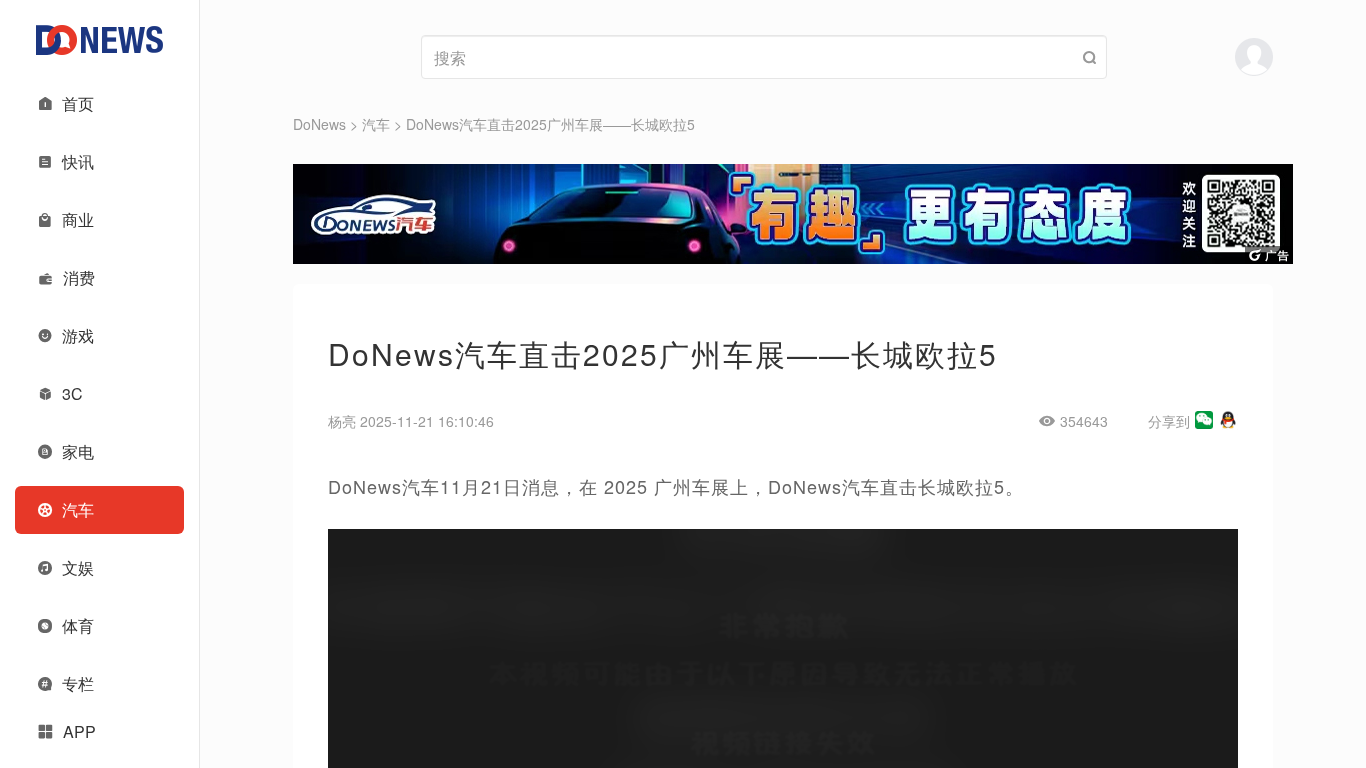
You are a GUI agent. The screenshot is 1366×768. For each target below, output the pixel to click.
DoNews (319, 124)
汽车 (376, 124)
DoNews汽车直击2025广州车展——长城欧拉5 (550, 124)
